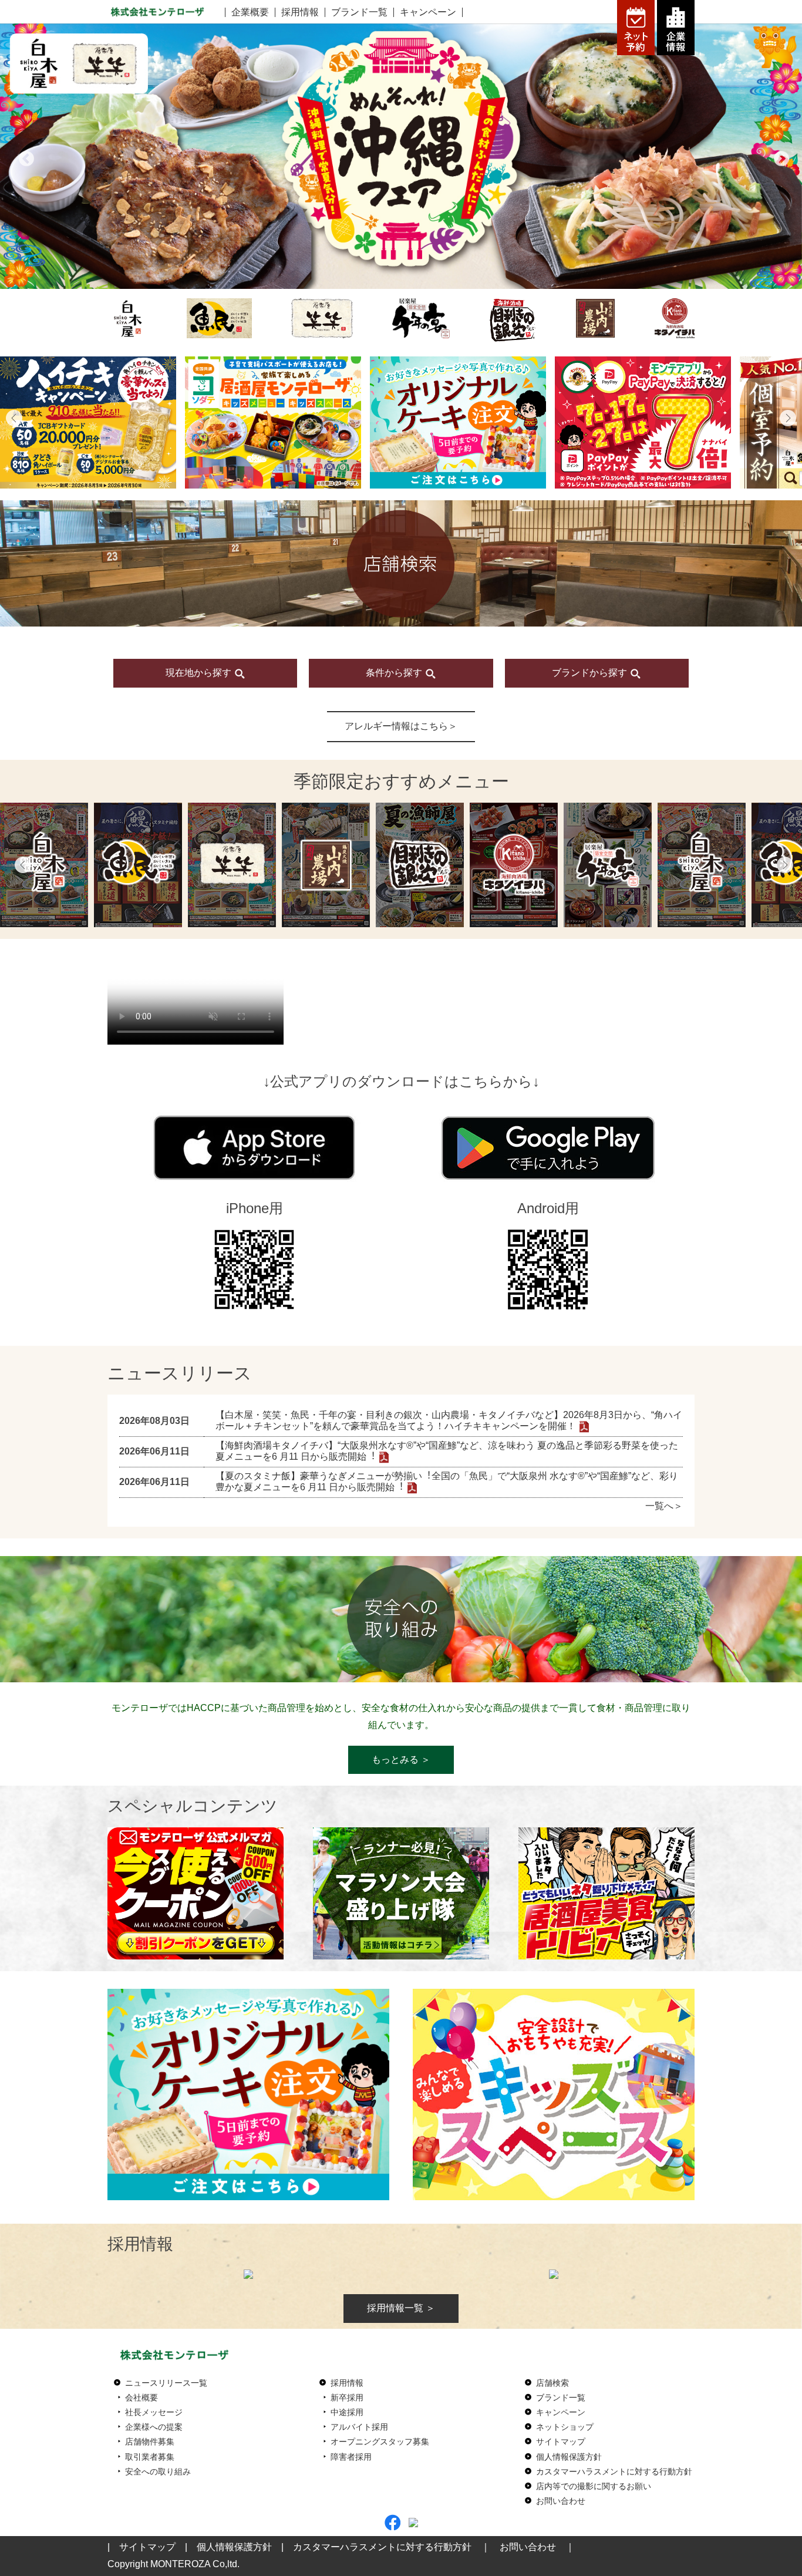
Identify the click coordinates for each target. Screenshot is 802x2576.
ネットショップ (565, 2427)
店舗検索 (552, 2383)
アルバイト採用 (359, 2427)
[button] (14, 418)
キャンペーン (428, 12)
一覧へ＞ (664, 1506)
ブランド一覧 (359, 12)
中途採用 (347, 2412)
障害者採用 (351, 2457)
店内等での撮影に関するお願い (594, 2486)
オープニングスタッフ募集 (380, 2442)
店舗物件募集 (150, 2442)
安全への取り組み (158, 2471)
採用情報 (300, 12)
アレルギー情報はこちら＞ (401, 726)
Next (779, 156)
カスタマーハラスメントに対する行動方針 (614, 2471)
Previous (23, 156)
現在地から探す (200, 673)
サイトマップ (561, 2442)
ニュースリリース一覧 (166, 2383)
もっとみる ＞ (401, 1760)
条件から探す (395, 673)
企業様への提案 (154, 2427)
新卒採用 (347, 2397)
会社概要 (141, 2397)
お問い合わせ (561, 2501)
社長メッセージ (154, 2412)
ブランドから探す (591, 673)
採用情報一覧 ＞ (401, 2308)
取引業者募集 (150, 2457)
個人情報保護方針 (569, 2457)
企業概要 (250, 12)
